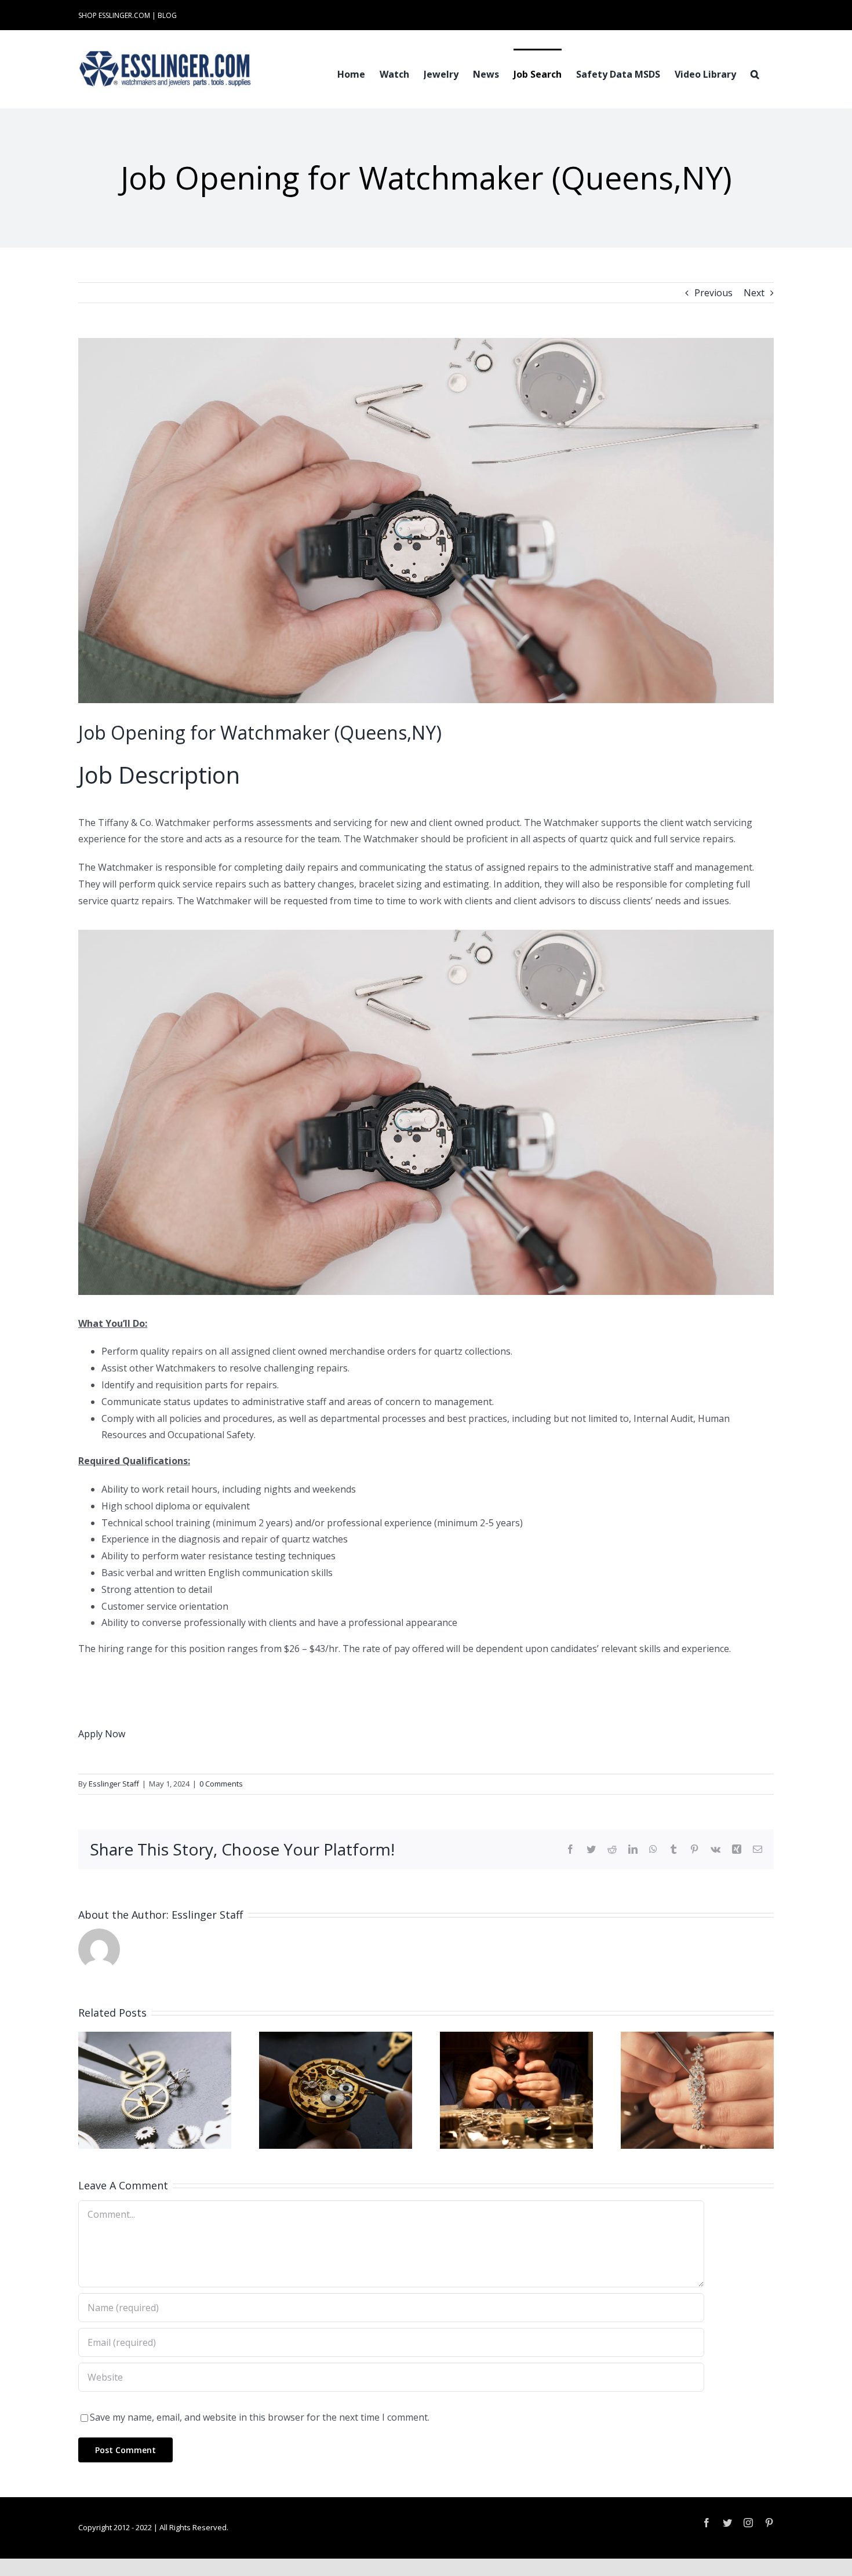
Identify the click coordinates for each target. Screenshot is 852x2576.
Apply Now (102, 1734)
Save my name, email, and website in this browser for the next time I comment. (260, 2417)
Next (754, 293)
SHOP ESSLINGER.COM (114, 15)
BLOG (167, 15)
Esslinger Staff (114, 1784)
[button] (755, 73)
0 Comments (221, 1784)
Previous (713, 293)
